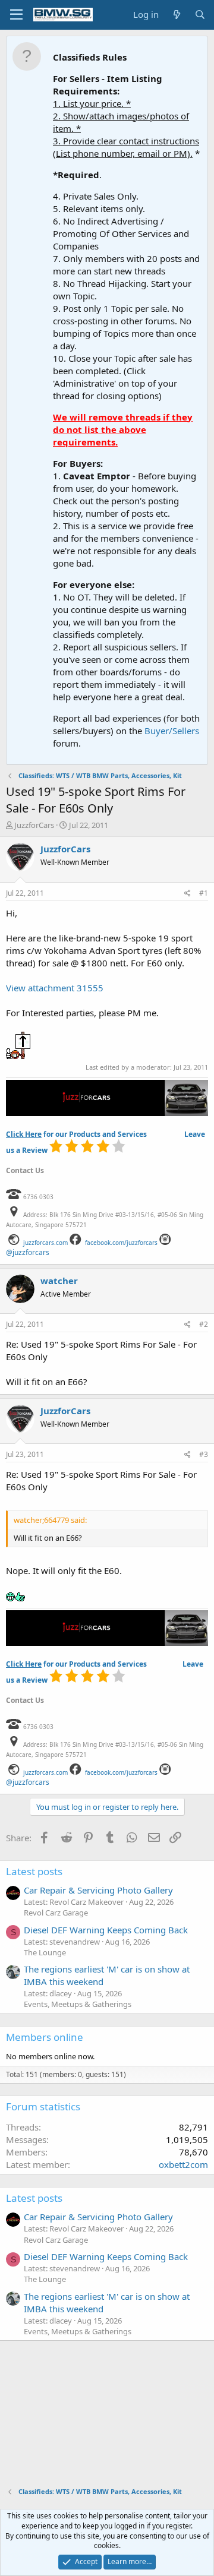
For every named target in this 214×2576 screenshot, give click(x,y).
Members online (45, 2037)
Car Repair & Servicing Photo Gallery (98, 1890)
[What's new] (176, 15)
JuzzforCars (34, 825)
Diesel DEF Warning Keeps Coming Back (106, 1930)
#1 (204, 893)
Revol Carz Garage (56, 1913)
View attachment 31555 (55, 988)
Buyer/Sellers (172, 731)
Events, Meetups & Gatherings (78, 2004)
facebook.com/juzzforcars (121, 1243)
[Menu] (16, 15)
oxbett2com (183, 2164)
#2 (204, 1324)
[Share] (188, 894)
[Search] (200, 15)
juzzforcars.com (45, 1243)
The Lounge (45, 1952)
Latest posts (34, 1871)
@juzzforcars (28, 1252)
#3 (204, 1454)
